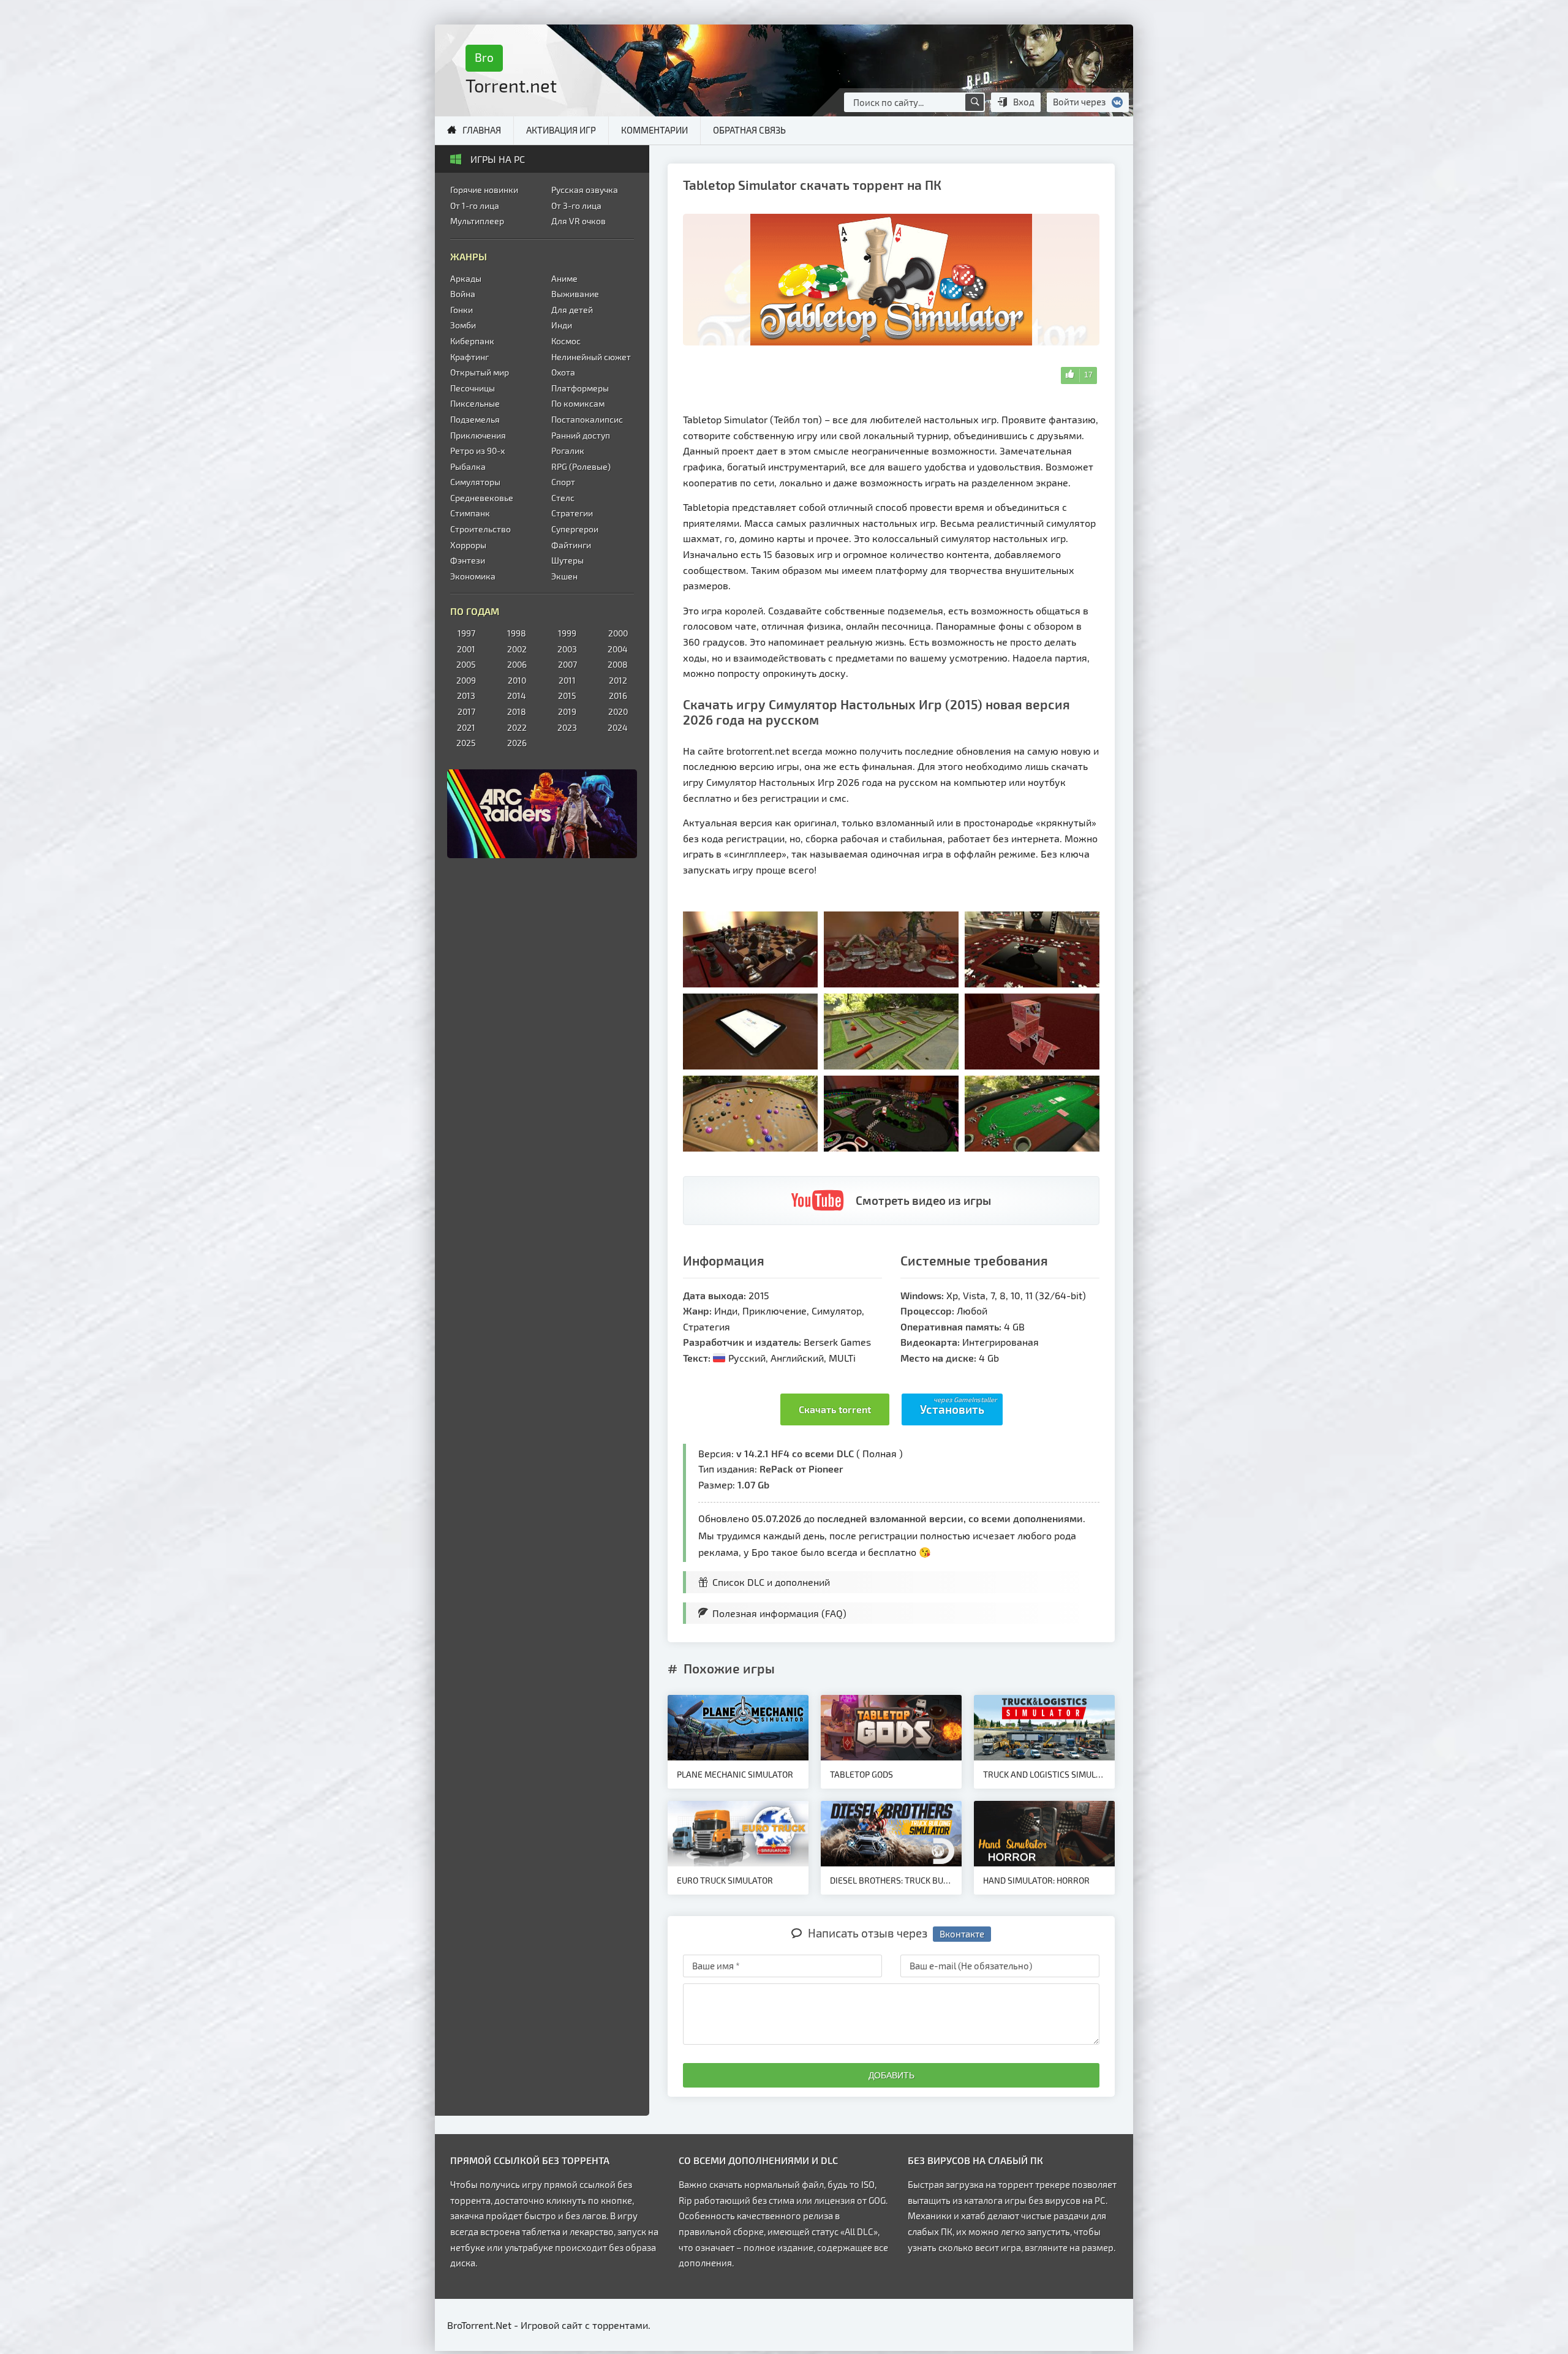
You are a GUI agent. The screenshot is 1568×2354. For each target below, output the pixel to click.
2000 (618, 633)
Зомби (463, 325)
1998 (517, 633)
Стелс (563, 498)
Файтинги (571, 545)
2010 (517, 680)
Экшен (564, 576)
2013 (466, 696)
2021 (466, 727)
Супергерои (575, 529)
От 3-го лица (576, 206)
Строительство (481, 529)
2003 (567, 649)
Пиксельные (475, 403)
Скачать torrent (835, 1409)
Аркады (466, 278)
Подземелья (475, 419)
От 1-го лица (475, 206)
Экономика (473, 576)
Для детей (572, 310)
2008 (618, 664)
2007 (567, 664)
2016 (618, 696)
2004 (618, 649)
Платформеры (580, 388)
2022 (517, 727)
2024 (618, 727)
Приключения (478, 435)
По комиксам (578, 403)
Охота (563, 372)
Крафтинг (469, 357)
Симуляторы (475, 482)
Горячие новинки (484, 190)
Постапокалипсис (587, 419)
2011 (567, 680)
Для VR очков (579, 221)
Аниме (564, 278)
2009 (466, 680)
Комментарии (654, 130)
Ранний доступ (581, 435)
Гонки (462, 310)
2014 (517, 696)
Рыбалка (468, 466)
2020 (618, 711)
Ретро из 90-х (477, 451)
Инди (562, 325)
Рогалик (568, 451)
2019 (567, 711)
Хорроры (468, 545)
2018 (517, 711)
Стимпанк (470, 513)
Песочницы (473, 388)
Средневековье (482, 498)
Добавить (891, 2075)
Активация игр (561, 130)
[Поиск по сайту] (974, 102)
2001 (466, 649)
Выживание (575, 294)
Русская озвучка (585, 190)
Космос (566, 341)
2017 (466, 711)
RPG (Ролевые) (581, 466)
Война (463, 294)
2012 (618, 680)
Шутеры (567, 560)
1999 (567, 633)
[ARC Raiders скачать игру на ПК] (542, 814)
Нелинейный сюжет (591, 357)
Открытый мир (480, 372)
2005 (466, 664)
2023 (567, 727)
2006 (517, 664)
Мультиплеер (477, 221)
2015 (567, 696)
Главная (482, 130)
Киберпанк (472, 341)
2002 (517, 649)
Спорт (563, 482)
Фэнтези (468, 560)
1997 (466, 633)
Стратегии (572, 513)
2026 (517, 743)
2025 (466, 743)
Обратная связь (749, 130)
